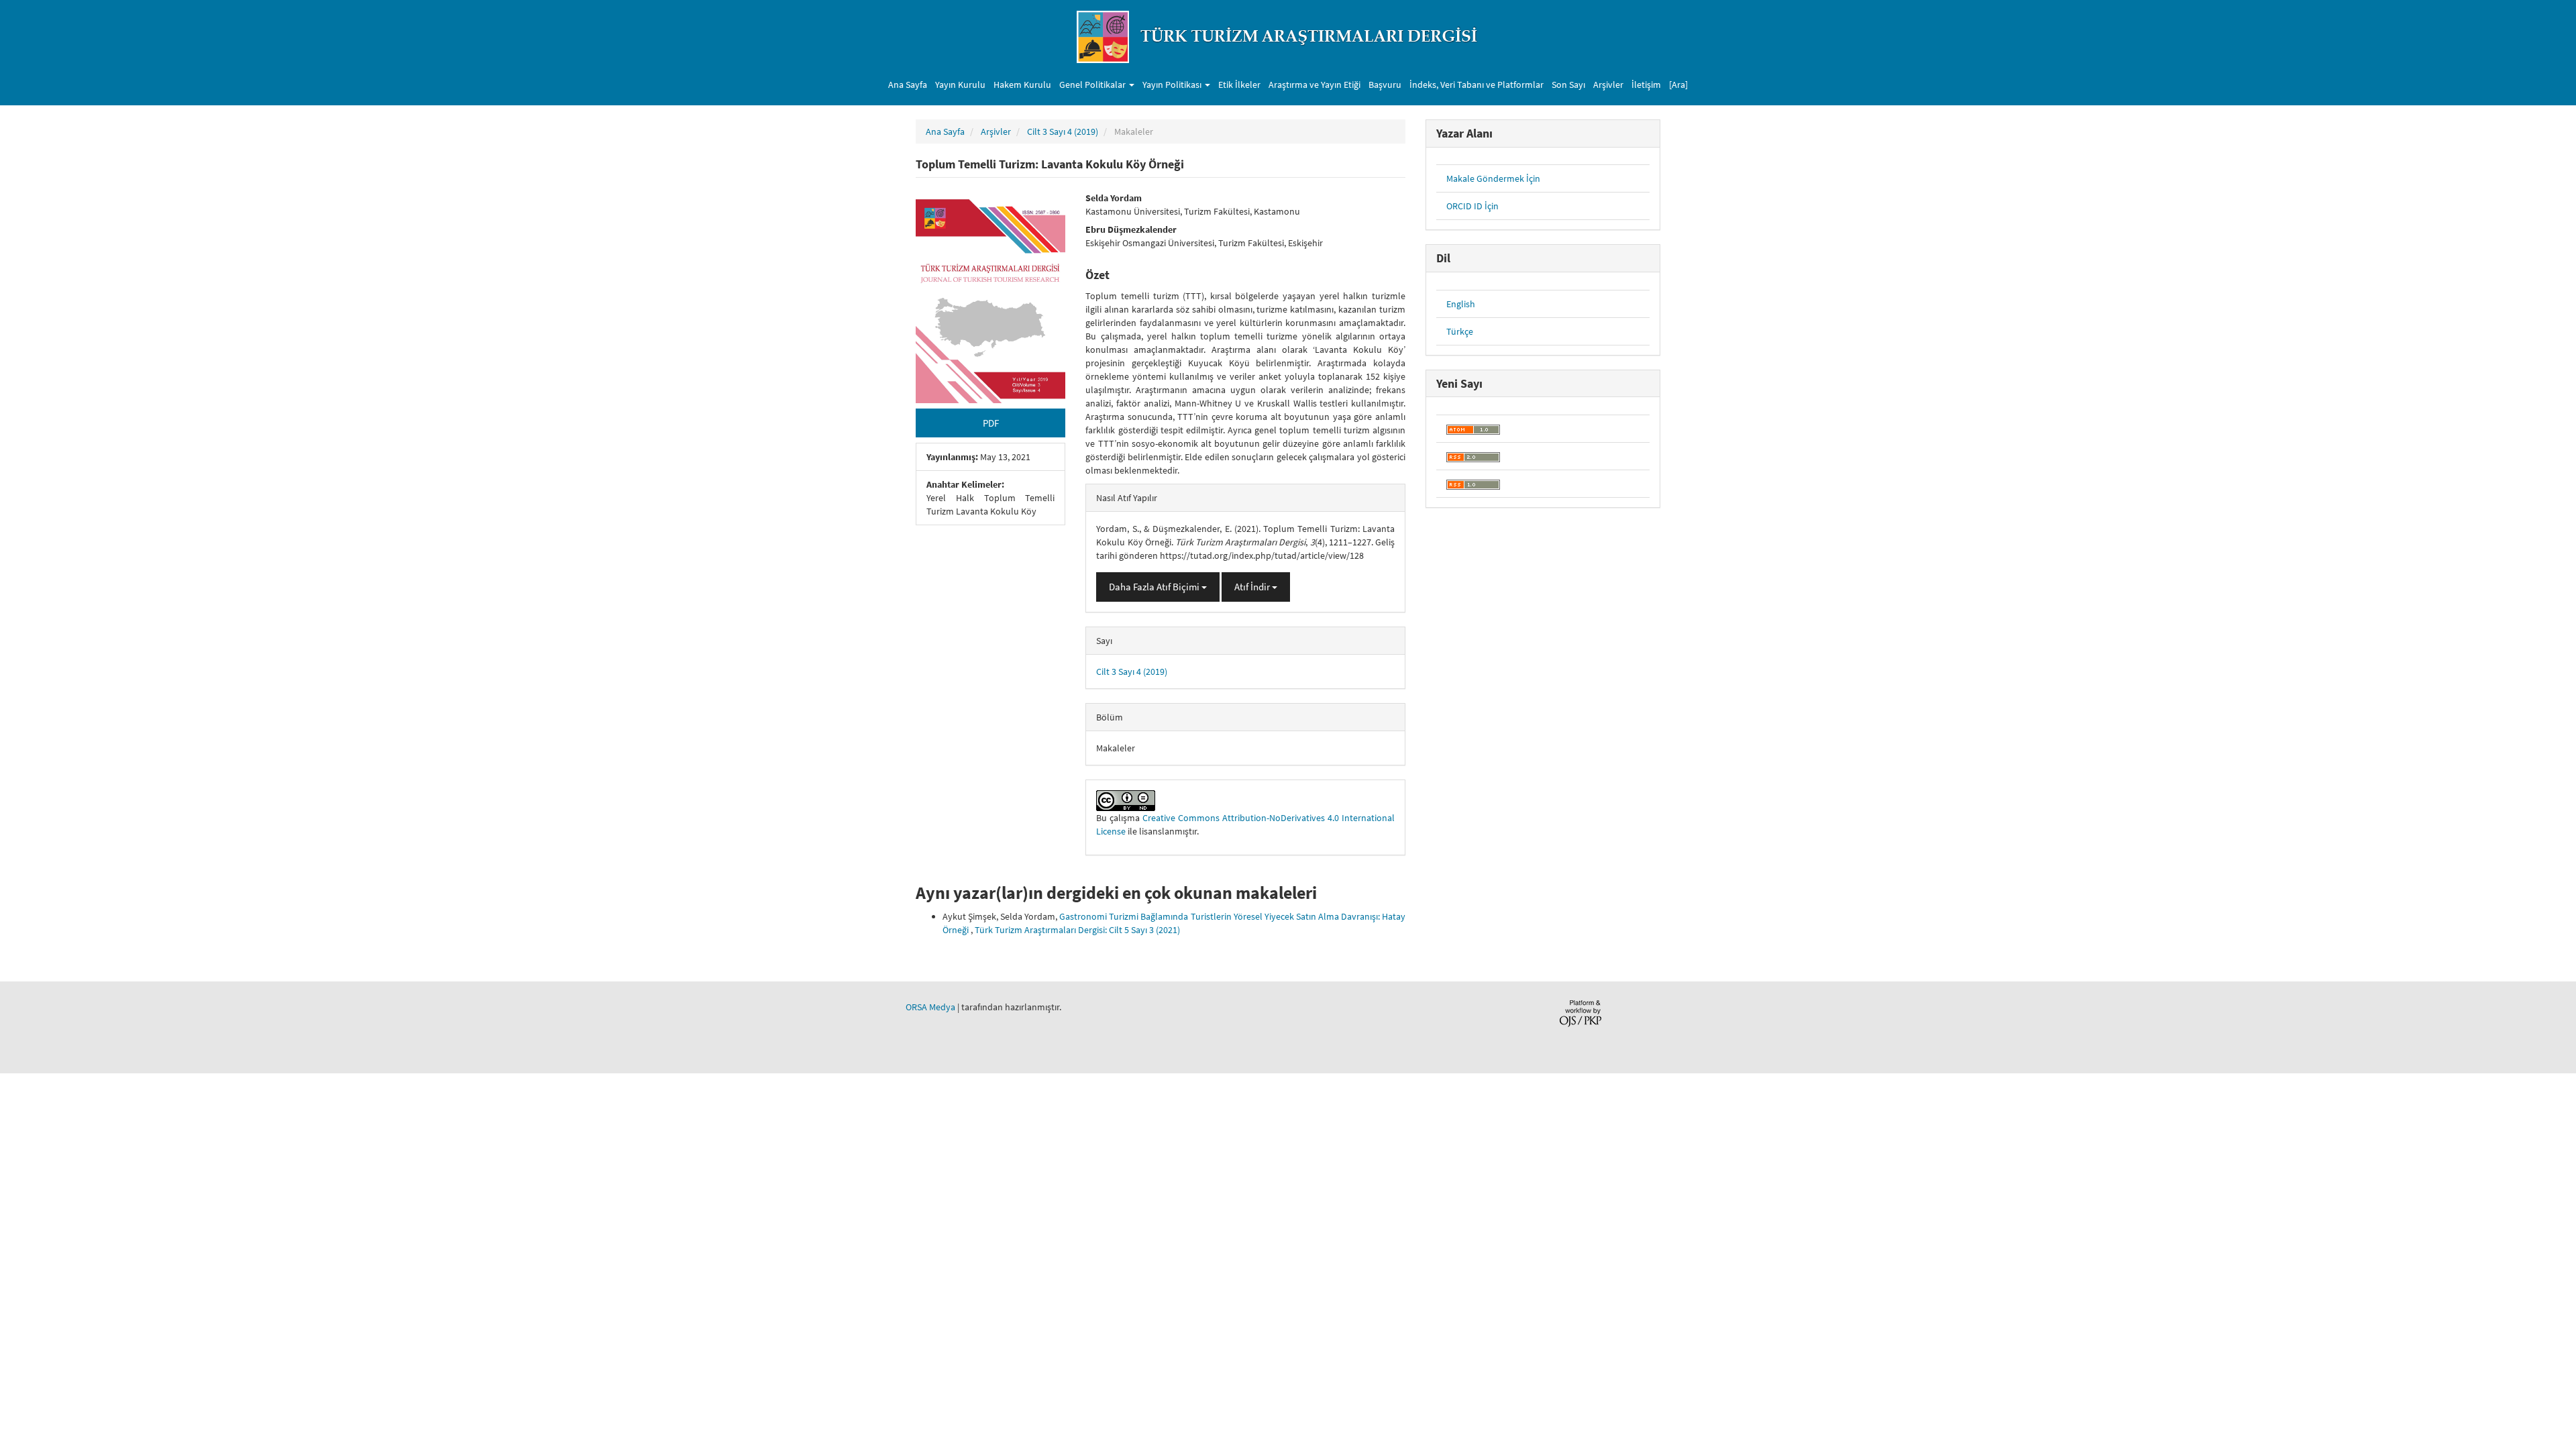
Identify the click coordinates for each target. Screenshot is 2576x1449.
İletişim (1646, 85)
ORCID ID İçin (1472, 206)
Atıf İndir (1253, 587)
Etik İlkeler (1239, 85)
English (1461, 304)
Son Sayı (1568, 85)
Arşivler (1608, 85)
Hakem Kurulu (1022, 85)
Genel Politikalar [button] (1093, 85)
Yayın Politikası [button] (1173, 85)
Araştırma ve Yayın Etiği (1314, 85)
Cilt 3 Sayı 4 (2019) (1063, 131)
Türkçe (1460, 331)
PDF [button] (991, 423)
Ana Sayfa (908, 85)
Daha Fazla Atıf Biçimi (1155, 587)
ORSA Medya (930, 1007)
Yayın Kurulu (960, 85)
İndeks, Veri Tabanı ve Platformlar (1477, 85)
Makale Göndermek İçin (1493, 178)
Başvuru (1385, 85)
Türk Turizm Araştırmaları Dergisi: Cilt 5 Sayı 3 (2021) (1077, 930)
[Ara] (1678, 85)
